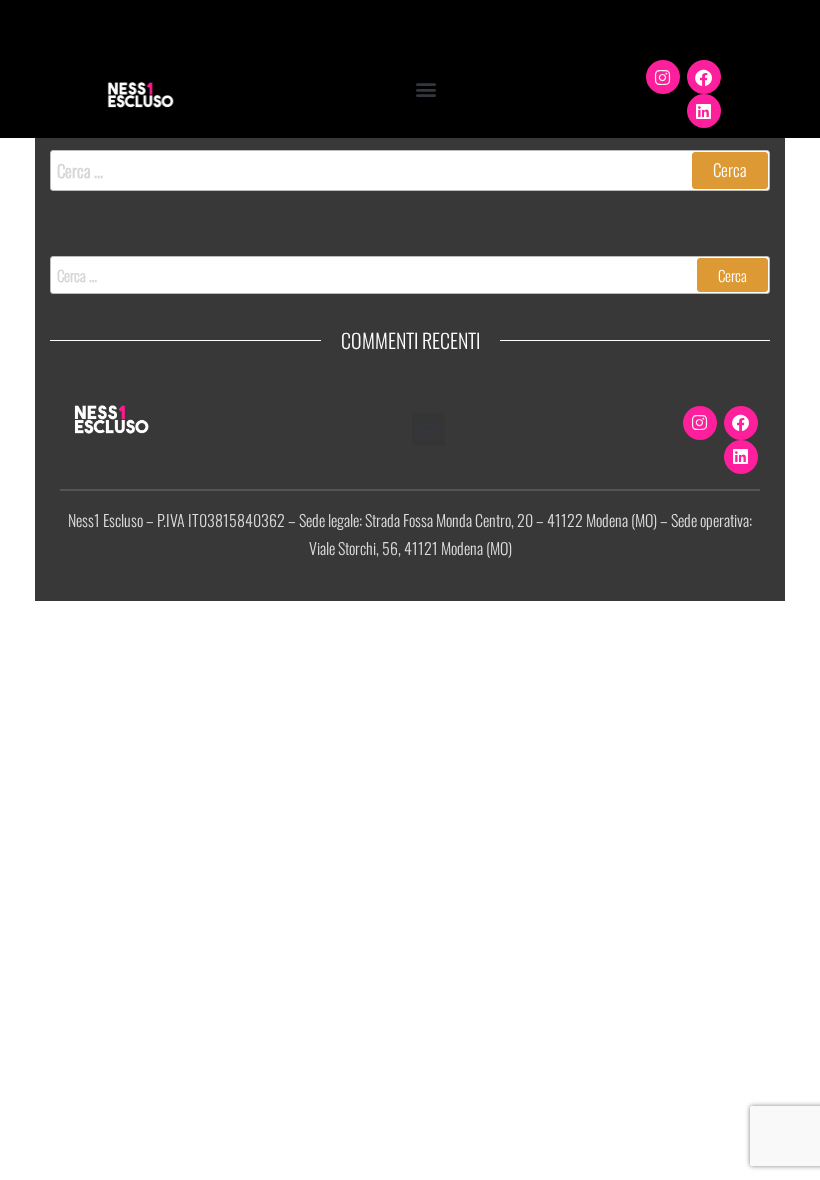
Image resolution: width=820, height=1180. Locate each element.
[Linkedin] (704, 111)
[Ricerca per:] (410, 170)
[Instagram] (663, 77)
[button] (425, 89)
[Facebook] (704, 77)
